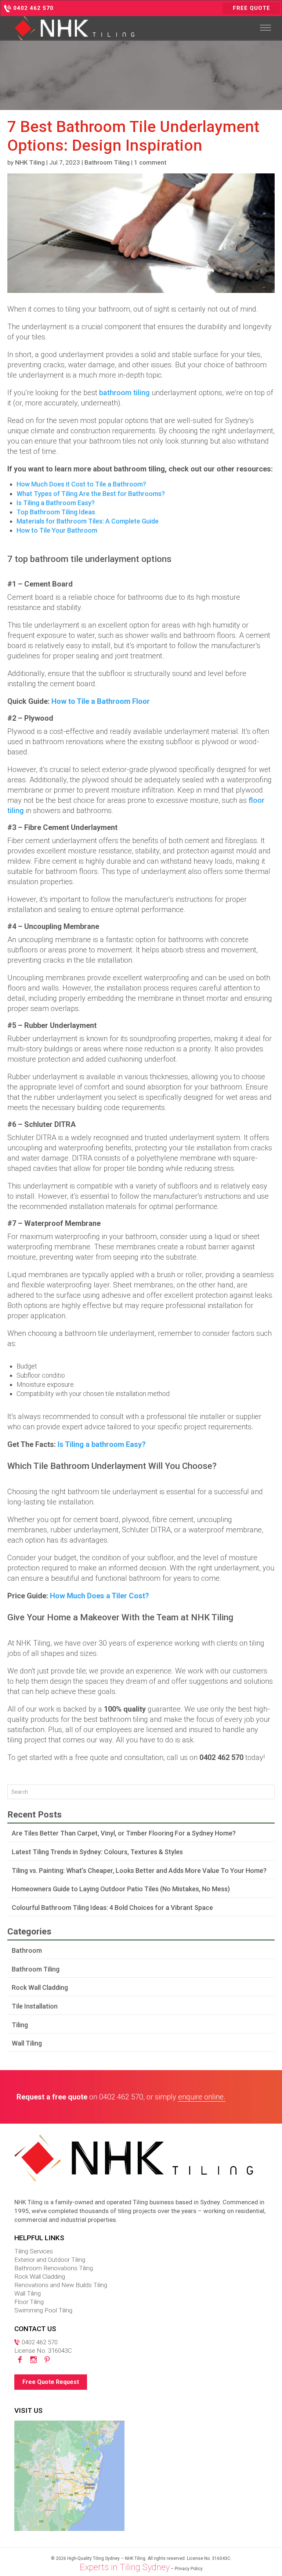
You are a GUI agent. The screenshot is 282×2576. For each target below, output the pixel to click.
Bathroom (27, 1950)
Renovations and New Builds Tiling (61, 2285)
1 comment (150, 162)
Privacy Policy (189, 2569)
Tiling (20, 2025)
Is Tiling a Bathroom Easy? (56, 503)
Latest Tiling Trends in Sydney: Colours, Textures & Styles (97, 1852)
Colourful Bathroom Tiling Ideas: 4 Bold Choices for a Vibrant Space (112, 1908)
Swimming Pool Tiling (43, 2310)
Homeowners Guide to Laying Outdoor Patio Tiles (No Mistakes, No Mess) (121, 1889)
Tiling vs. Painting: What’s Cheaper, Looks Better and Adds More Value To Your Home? (139, 1871)
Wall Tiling (27, 2043)
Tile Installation (35, 2006)
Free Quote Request (51, 2382)
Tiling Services (34, 2251)
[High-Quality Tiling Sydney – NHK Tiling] (73, 28)
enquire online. (202, 2097)
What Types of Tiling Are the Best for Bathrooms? (91, 494)
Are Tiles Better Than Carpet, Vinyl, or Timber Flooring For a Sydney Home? (124, 1833)
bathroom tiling (124, 393)
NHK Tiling (30, 162)
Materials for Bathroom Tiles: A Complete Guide (88, 521)
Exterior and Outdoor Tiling (50, 2260)
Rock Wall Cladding (40, 1987)
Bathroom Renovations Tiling (54, 2268)
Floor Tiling (29, 2302)
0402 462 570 (121, 2097)
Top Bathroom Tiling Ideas (56, 512)
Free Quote (252, 8)
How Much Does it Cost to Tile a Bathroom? (81, 484)
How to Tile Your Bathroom (57, 530)
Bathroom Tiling (107, 162)
